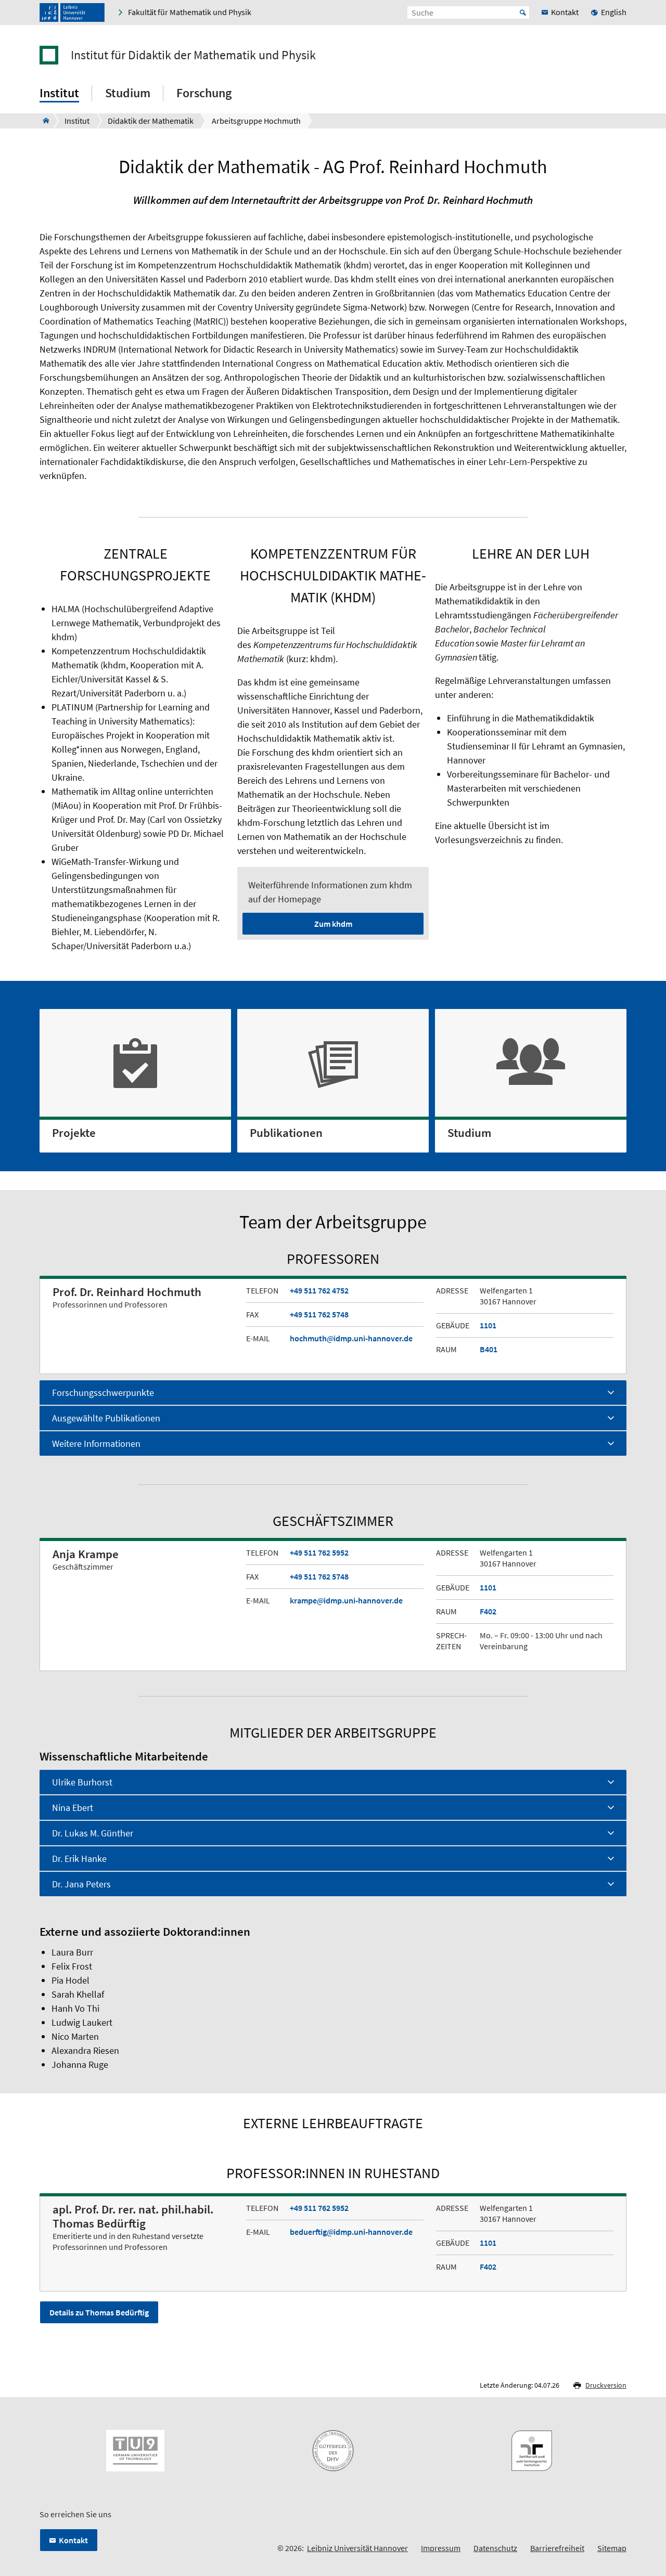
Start (523, 12)
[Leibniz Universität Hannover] (72, 12)
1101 (488, 1325)
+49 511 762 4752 (319, 1290)
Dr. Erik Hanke (79, 1859)
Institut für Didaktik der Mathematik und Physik (193, 55)
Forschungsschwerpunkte (103, 1393)
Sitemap (612, 2548)
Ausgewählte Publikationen (106, 1418)
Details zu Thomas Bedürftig (99, 2312)
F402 (488, 1611)
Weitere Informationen (96, 1444)
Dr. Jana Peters (81, 1884)
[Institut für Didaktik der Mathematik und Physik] (43, 121)
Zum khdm (333, 924)
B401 (489, 1349)
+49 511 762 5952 (319, 1552)
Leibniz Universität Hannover (357, 2548)
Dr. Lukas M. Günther (93, 1833)
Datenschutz (495, 2548)
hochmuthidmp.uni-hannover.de (351, 1338)
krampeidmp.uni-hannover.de (346, 1600)
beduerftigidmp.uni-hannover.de (351, 2232)
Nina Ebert (73, 1808)
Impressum (441, 2548)
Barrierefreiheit (557, 2548)
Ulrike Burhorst (82, 1782)
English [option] (614, 12)
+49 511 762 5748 (319, 1314)
